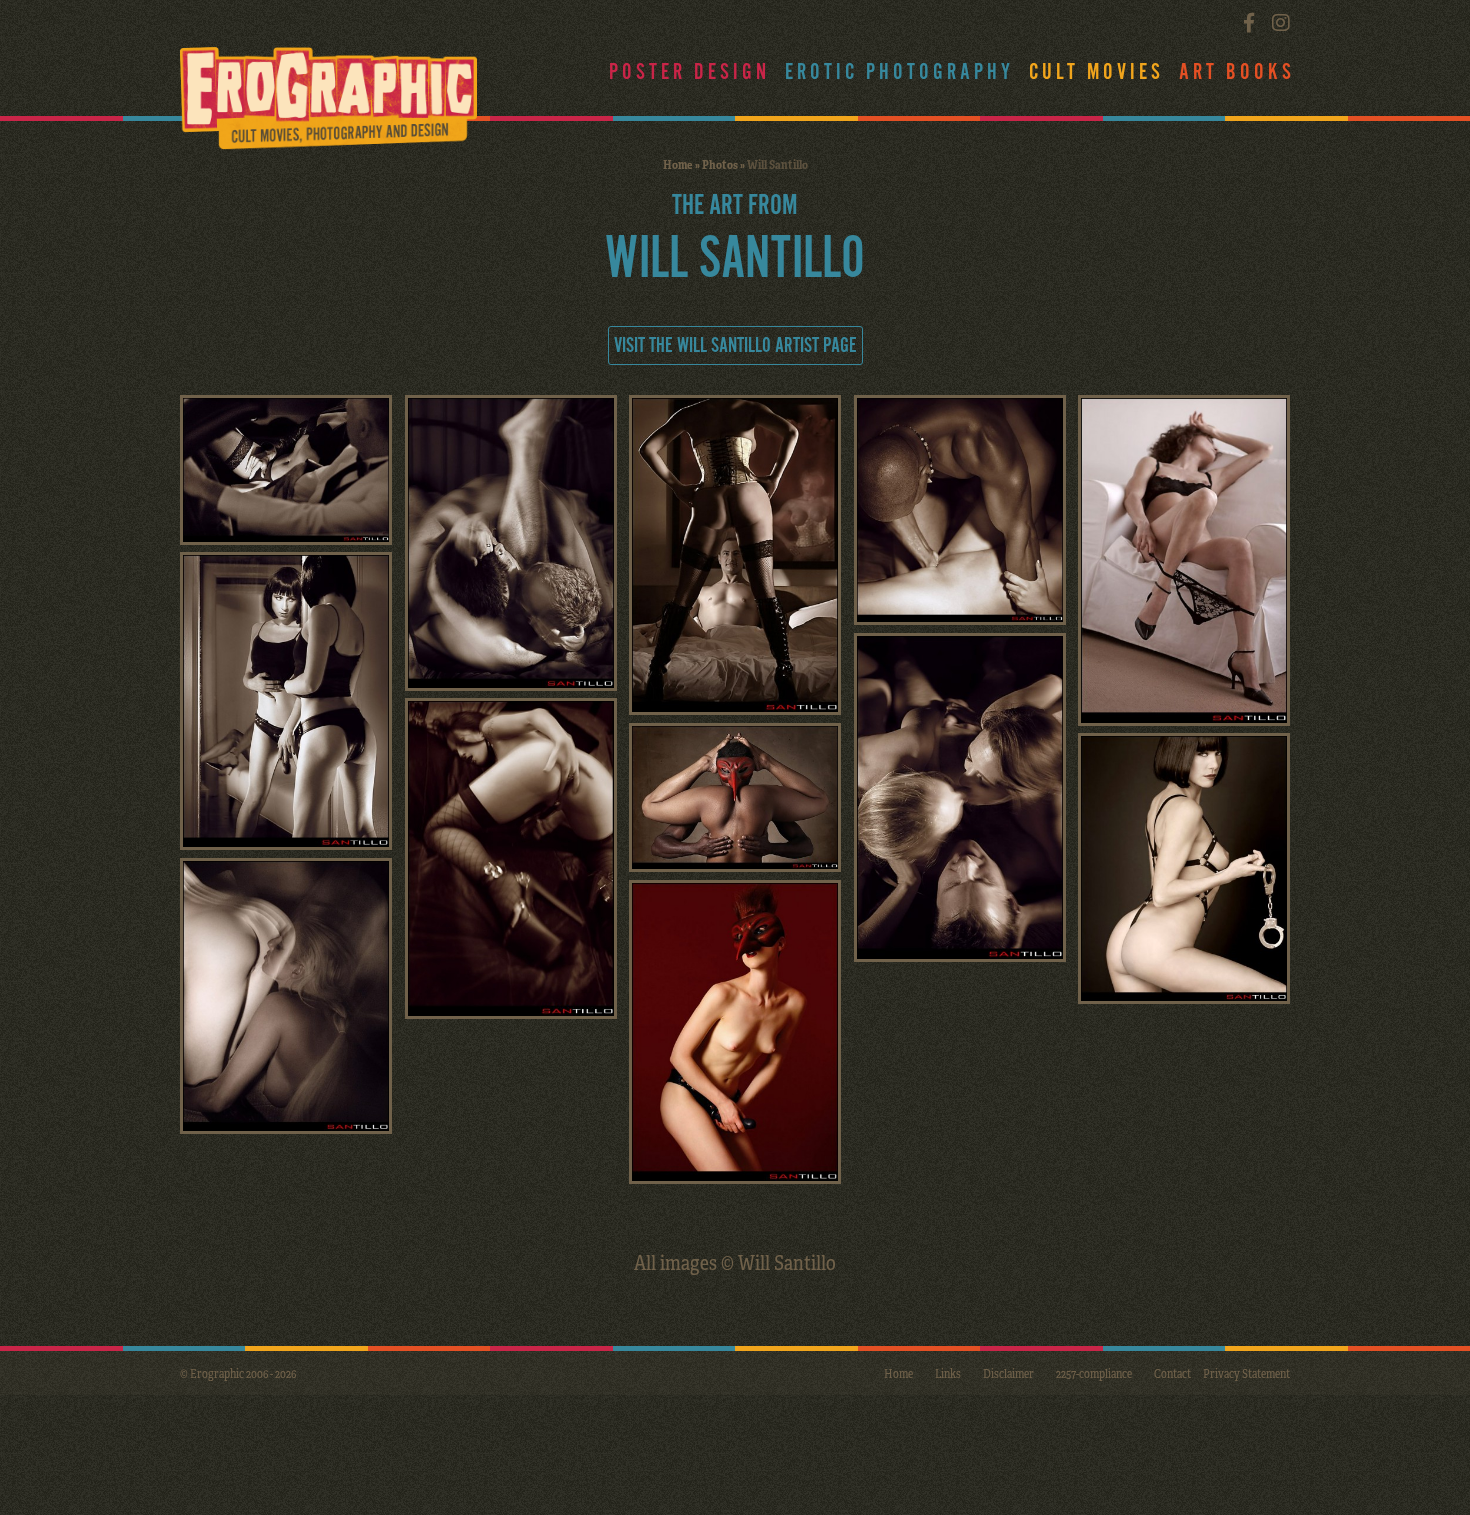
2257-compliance (1094, 1373)
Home (678, 164)
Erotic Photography (899, 72)
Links (948, 1373)
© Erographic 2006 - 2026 (238, 1373)
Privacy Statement (1246, 1373)
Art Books (1237, 72)
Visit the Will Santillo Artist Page (735, 346)
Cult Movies (1096, 72)
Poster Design (689, 72)
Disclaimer (1008, 1373)
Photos (720, 164)
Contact (1172, 1373)
